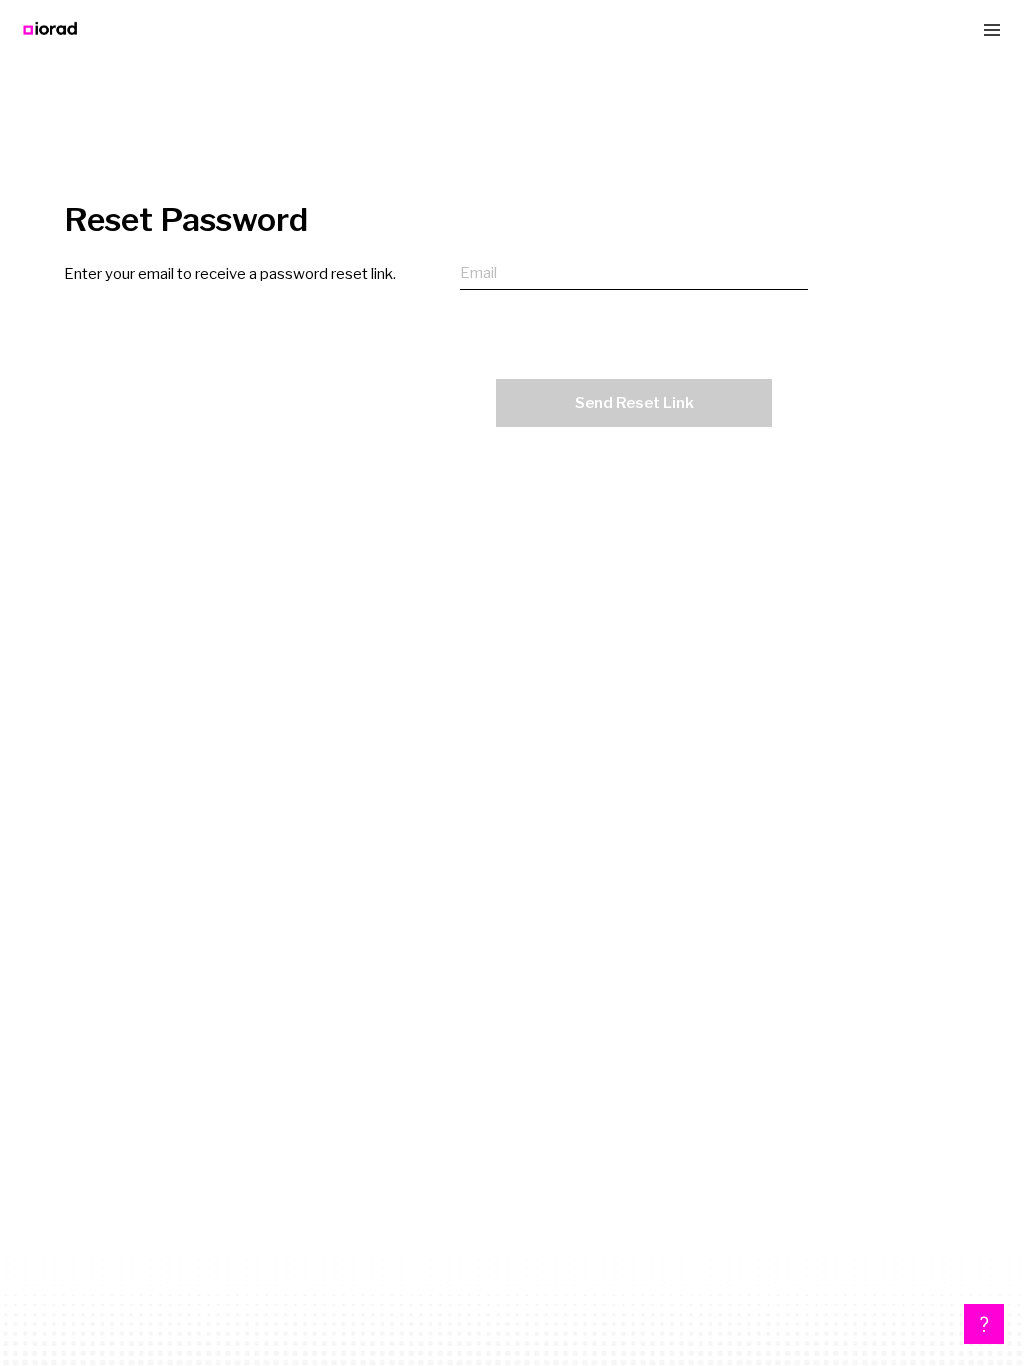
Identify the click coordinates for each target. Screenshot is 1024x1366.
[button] (984, 1324)
